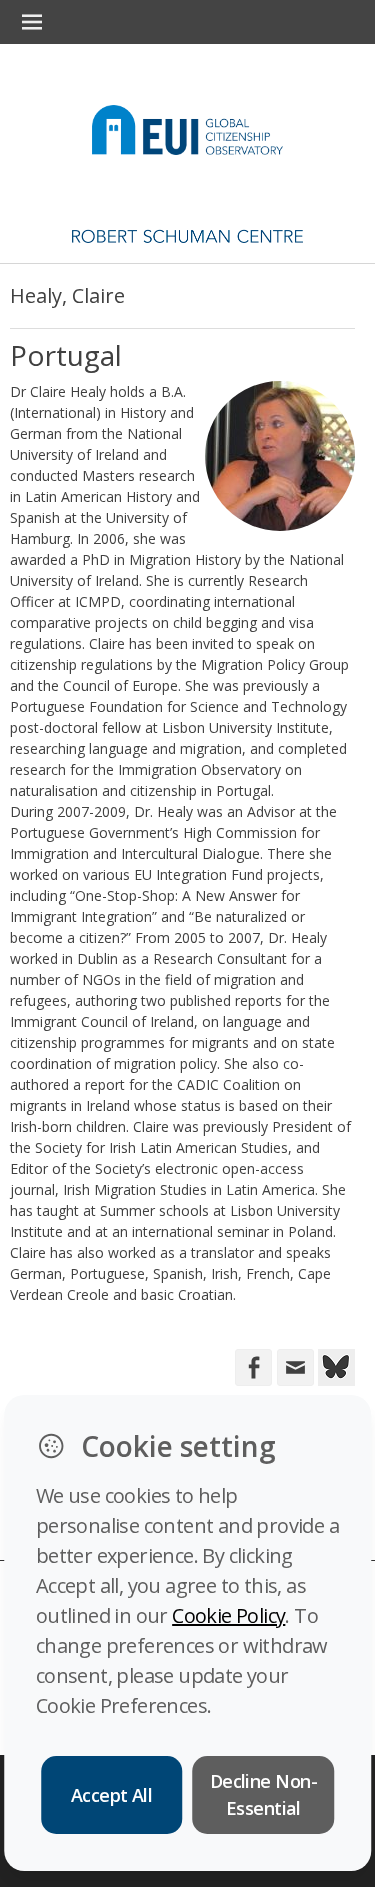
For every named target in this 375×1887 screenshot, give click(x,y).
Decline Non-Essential (264, 1794)
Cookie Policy (228, 1615)
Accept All (112, 1795)
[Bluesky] (334, 1365)
